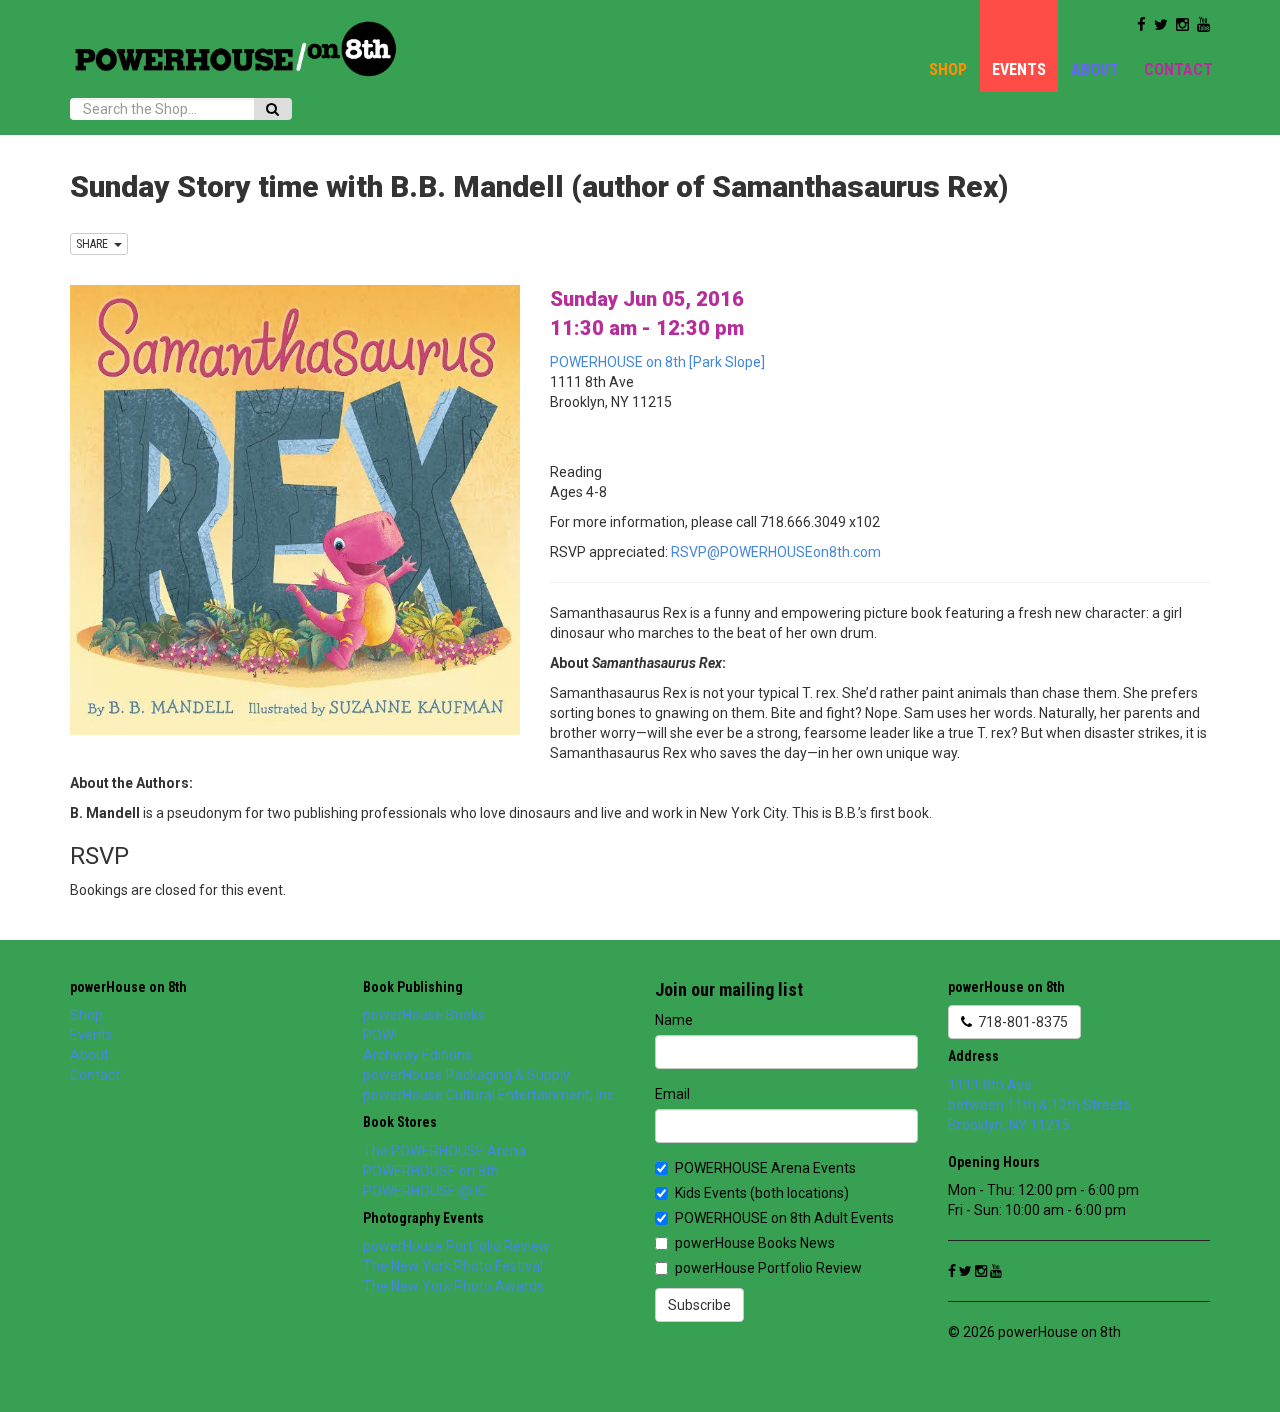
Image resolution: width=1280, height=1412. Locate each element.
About (1095, 69)
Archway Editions (417, 1055)
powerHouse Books (424, 1015)
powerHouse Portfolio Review (456, 1246)
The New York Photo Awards (453, 1286)
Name (674, 1020)
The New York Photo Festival (453, 1266)
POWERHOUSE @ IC (425, 1191)
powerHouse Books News (755, 1243)
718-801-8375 (1020, 1022)
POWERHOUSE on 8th (431, 1171)
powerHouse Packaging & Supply (466, 1075)
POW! (380, 1035)
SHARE (95, 244)
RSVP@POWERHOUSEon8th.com (776, 552)
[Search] (272, 109)
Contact (1178, 69)
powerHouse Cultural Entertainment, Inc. (490, 1095)
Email (672, 1094)
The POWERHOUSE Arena (444, 1151)
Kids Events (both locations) (762, 1193)
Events (1019, 69)
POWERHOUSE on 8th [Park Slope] (657, 362)
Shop (948, 69)
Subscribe (699, 1305)
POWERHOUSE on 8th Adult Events (784, 1218)
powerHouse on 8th (128, 987)
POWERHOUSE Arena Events (765, 1168)
